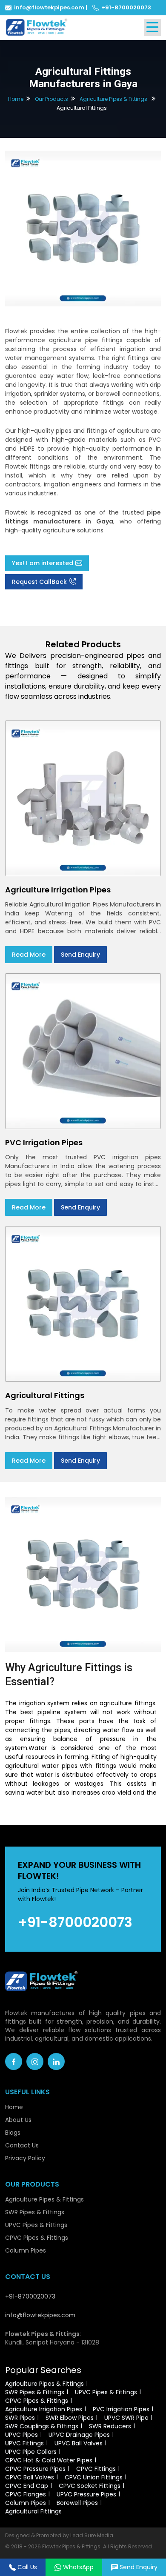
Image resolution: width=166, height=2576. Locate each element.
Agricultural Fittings (33, 2511)
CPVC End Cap (27, 2486)
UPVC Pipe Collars (31, 2452)
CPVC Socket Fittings (90, 2486)
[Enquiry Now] (83, 228)
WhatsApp (78, 2567)
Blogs (13, 2133)
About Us (18, 2120)
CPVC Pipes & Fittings (37, 2238)
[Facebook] (14, 2061)
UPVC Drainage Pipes (79, 2435)
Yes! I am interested (43, 563)
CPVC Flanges (26, 2494)
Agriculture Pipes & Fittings (113, 99)
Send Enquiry (80, 955)
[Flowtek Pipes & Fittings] (37, 27)
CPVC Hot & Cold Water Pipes (49, 2460)
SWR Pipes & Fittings (35, 2212)
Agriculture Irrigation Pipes (44, 2409)
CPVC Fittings (96, 2469)
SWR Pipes (20, 2418)
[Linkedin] (56, 2061)
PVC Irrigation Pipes (121, 2409)
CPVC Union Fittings (94, 2477)
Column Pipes (26, 2250)
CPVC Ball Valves (30, 2477)
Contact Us (22, 2145)
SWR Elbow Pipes (70, 2418)
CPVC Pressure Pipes (35, 2469)
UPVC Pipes (21, 2435)
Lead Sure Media (92, 2535)
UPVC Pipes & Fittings (36, 2225)
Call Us (27, 2567)
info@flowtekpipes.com (49, 7)
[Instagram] (35, 2061)
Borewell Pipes (77, 2503)
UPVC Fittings (24, 2443)
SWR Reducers (110, 2426)
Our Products (52, 99)
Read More (29, 955)
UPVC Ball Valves (79, 2443)
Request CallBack (39, 582)
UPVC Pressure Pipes (86, 2494)
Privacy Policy (25, 2158)
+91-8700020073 (126, 7)
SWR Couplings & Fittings (42, 2426)
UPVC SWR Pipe (126, 2418)
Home (16, 99)
